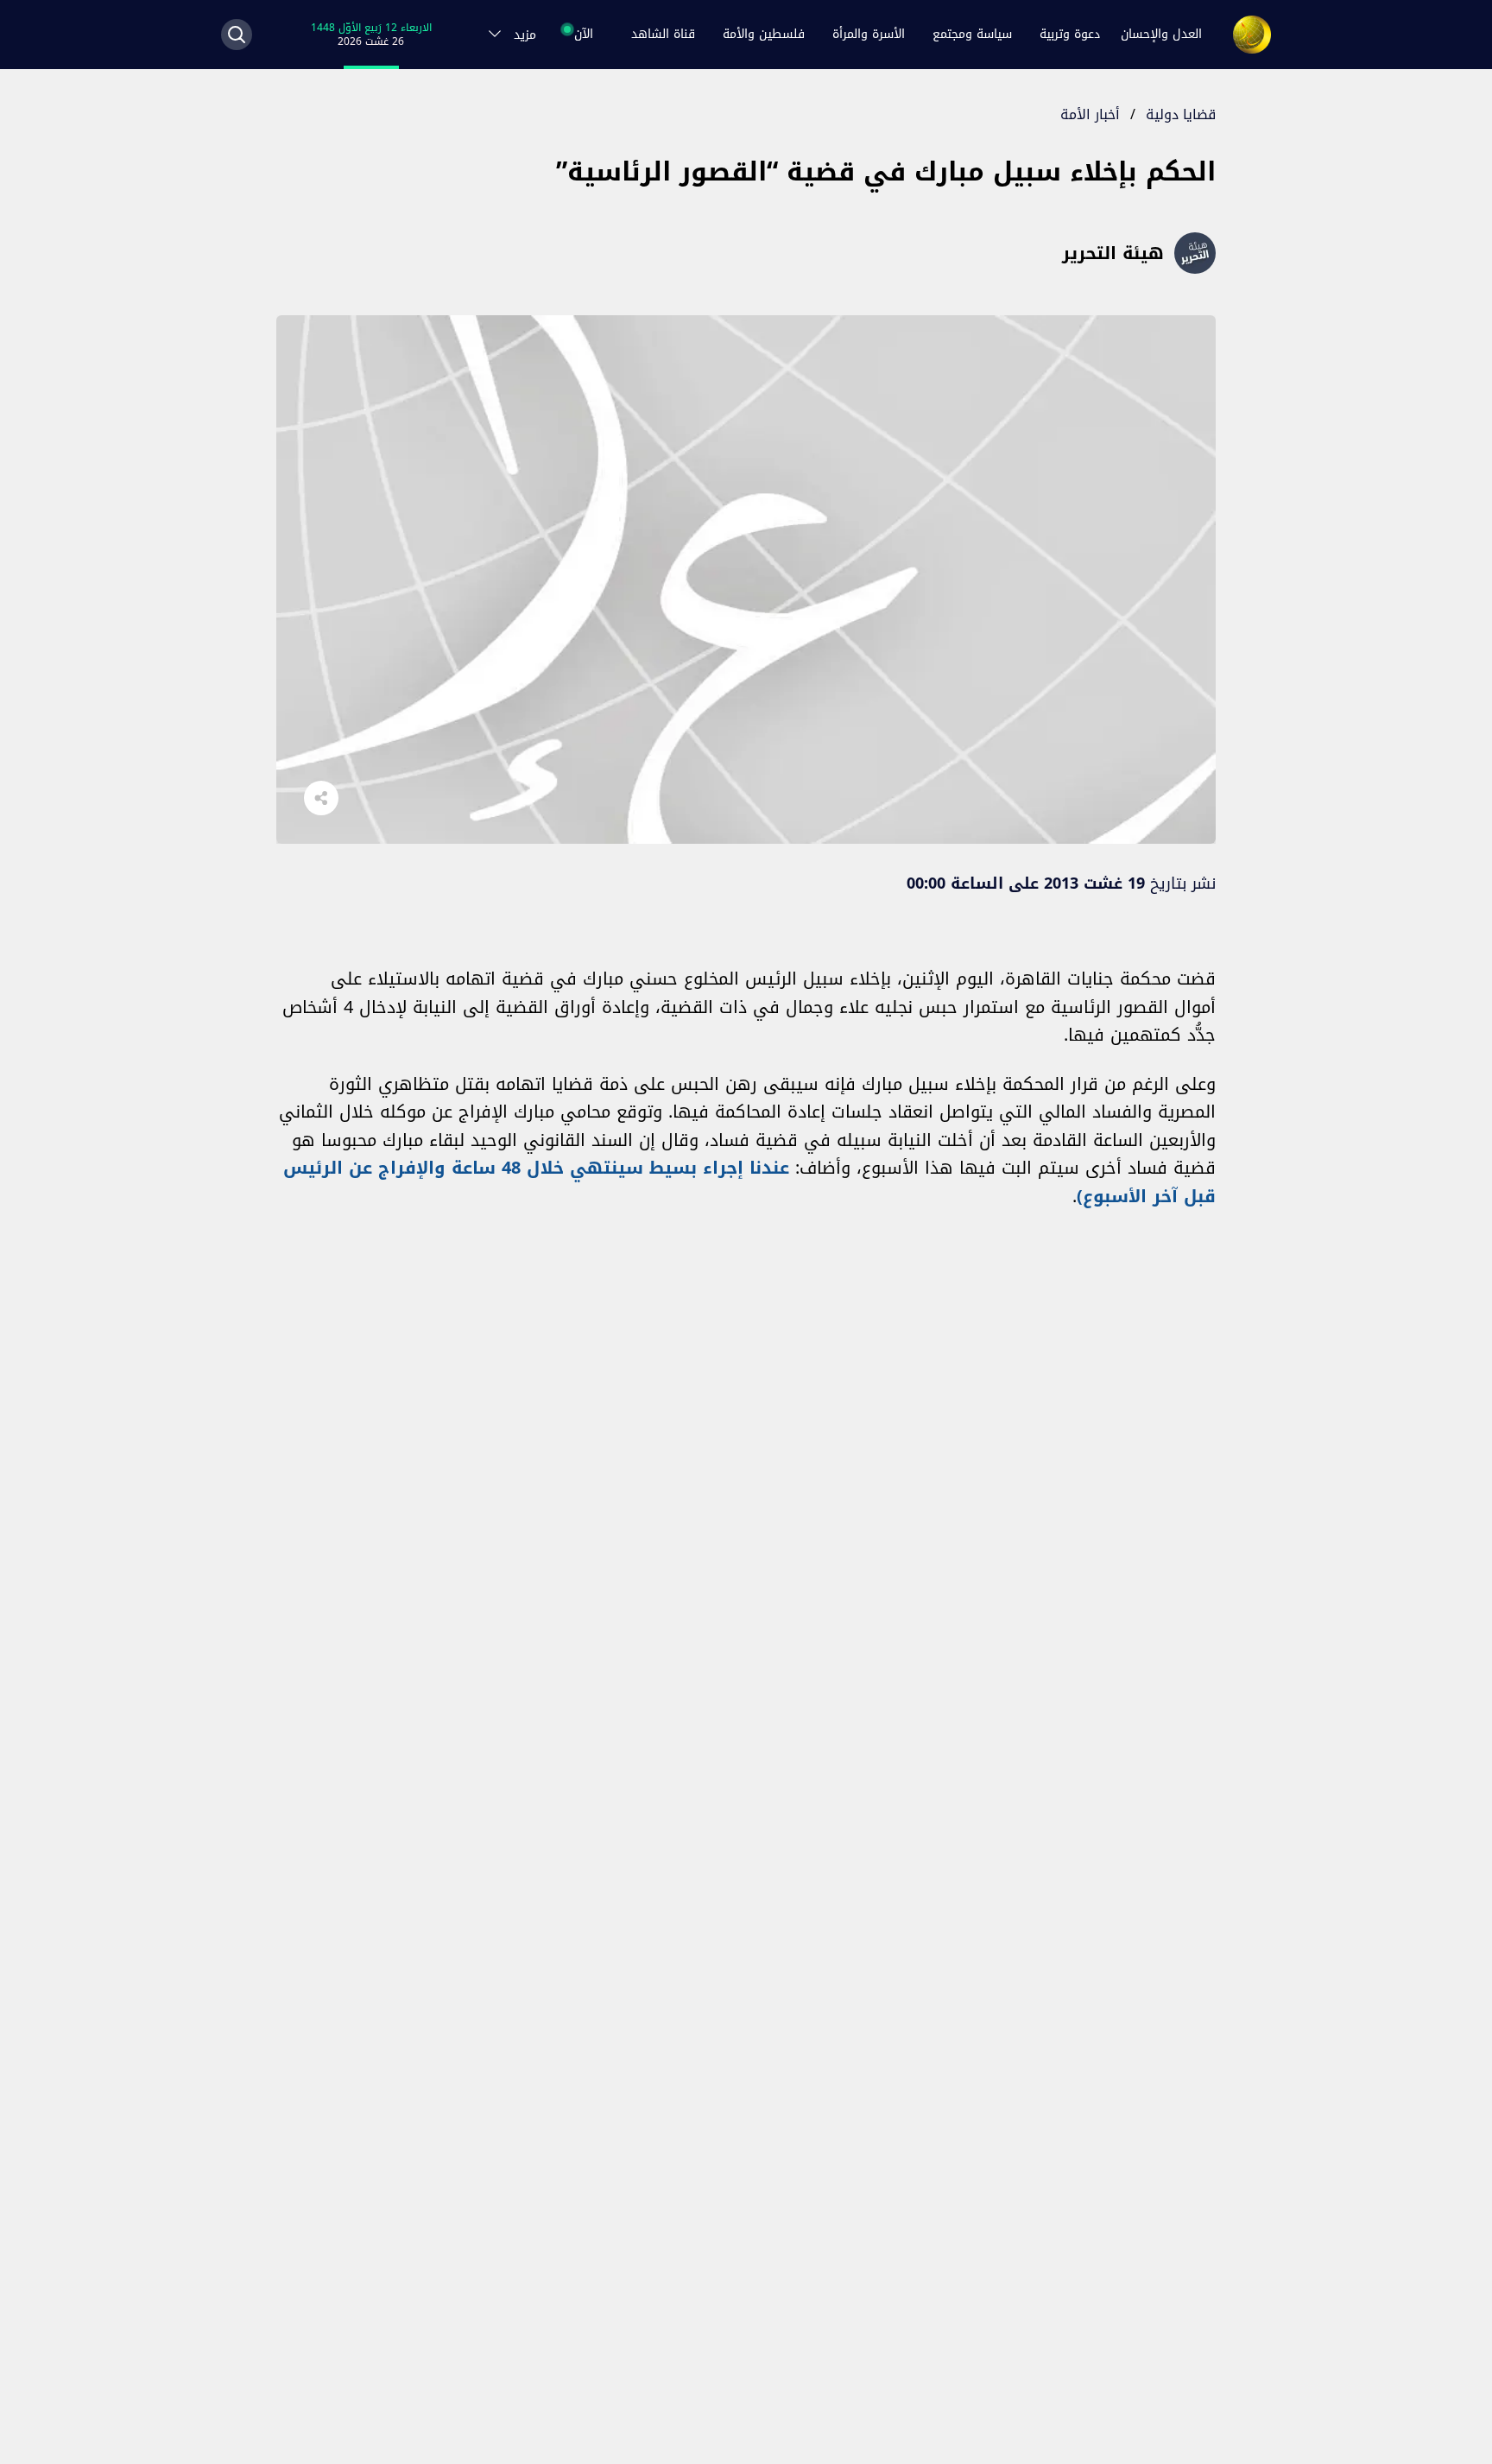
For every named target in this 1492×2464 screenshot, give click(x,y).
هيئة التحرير (1113, 253)
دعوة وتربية (1070, 34)
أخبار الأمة (1090, 114)
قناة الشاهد (663, 34)
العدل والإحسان (1161, 34)
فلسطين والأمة (764, 34)
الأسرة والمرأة (869, 34)
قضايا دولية (1181, 114)
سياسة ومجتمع (972, 34)
